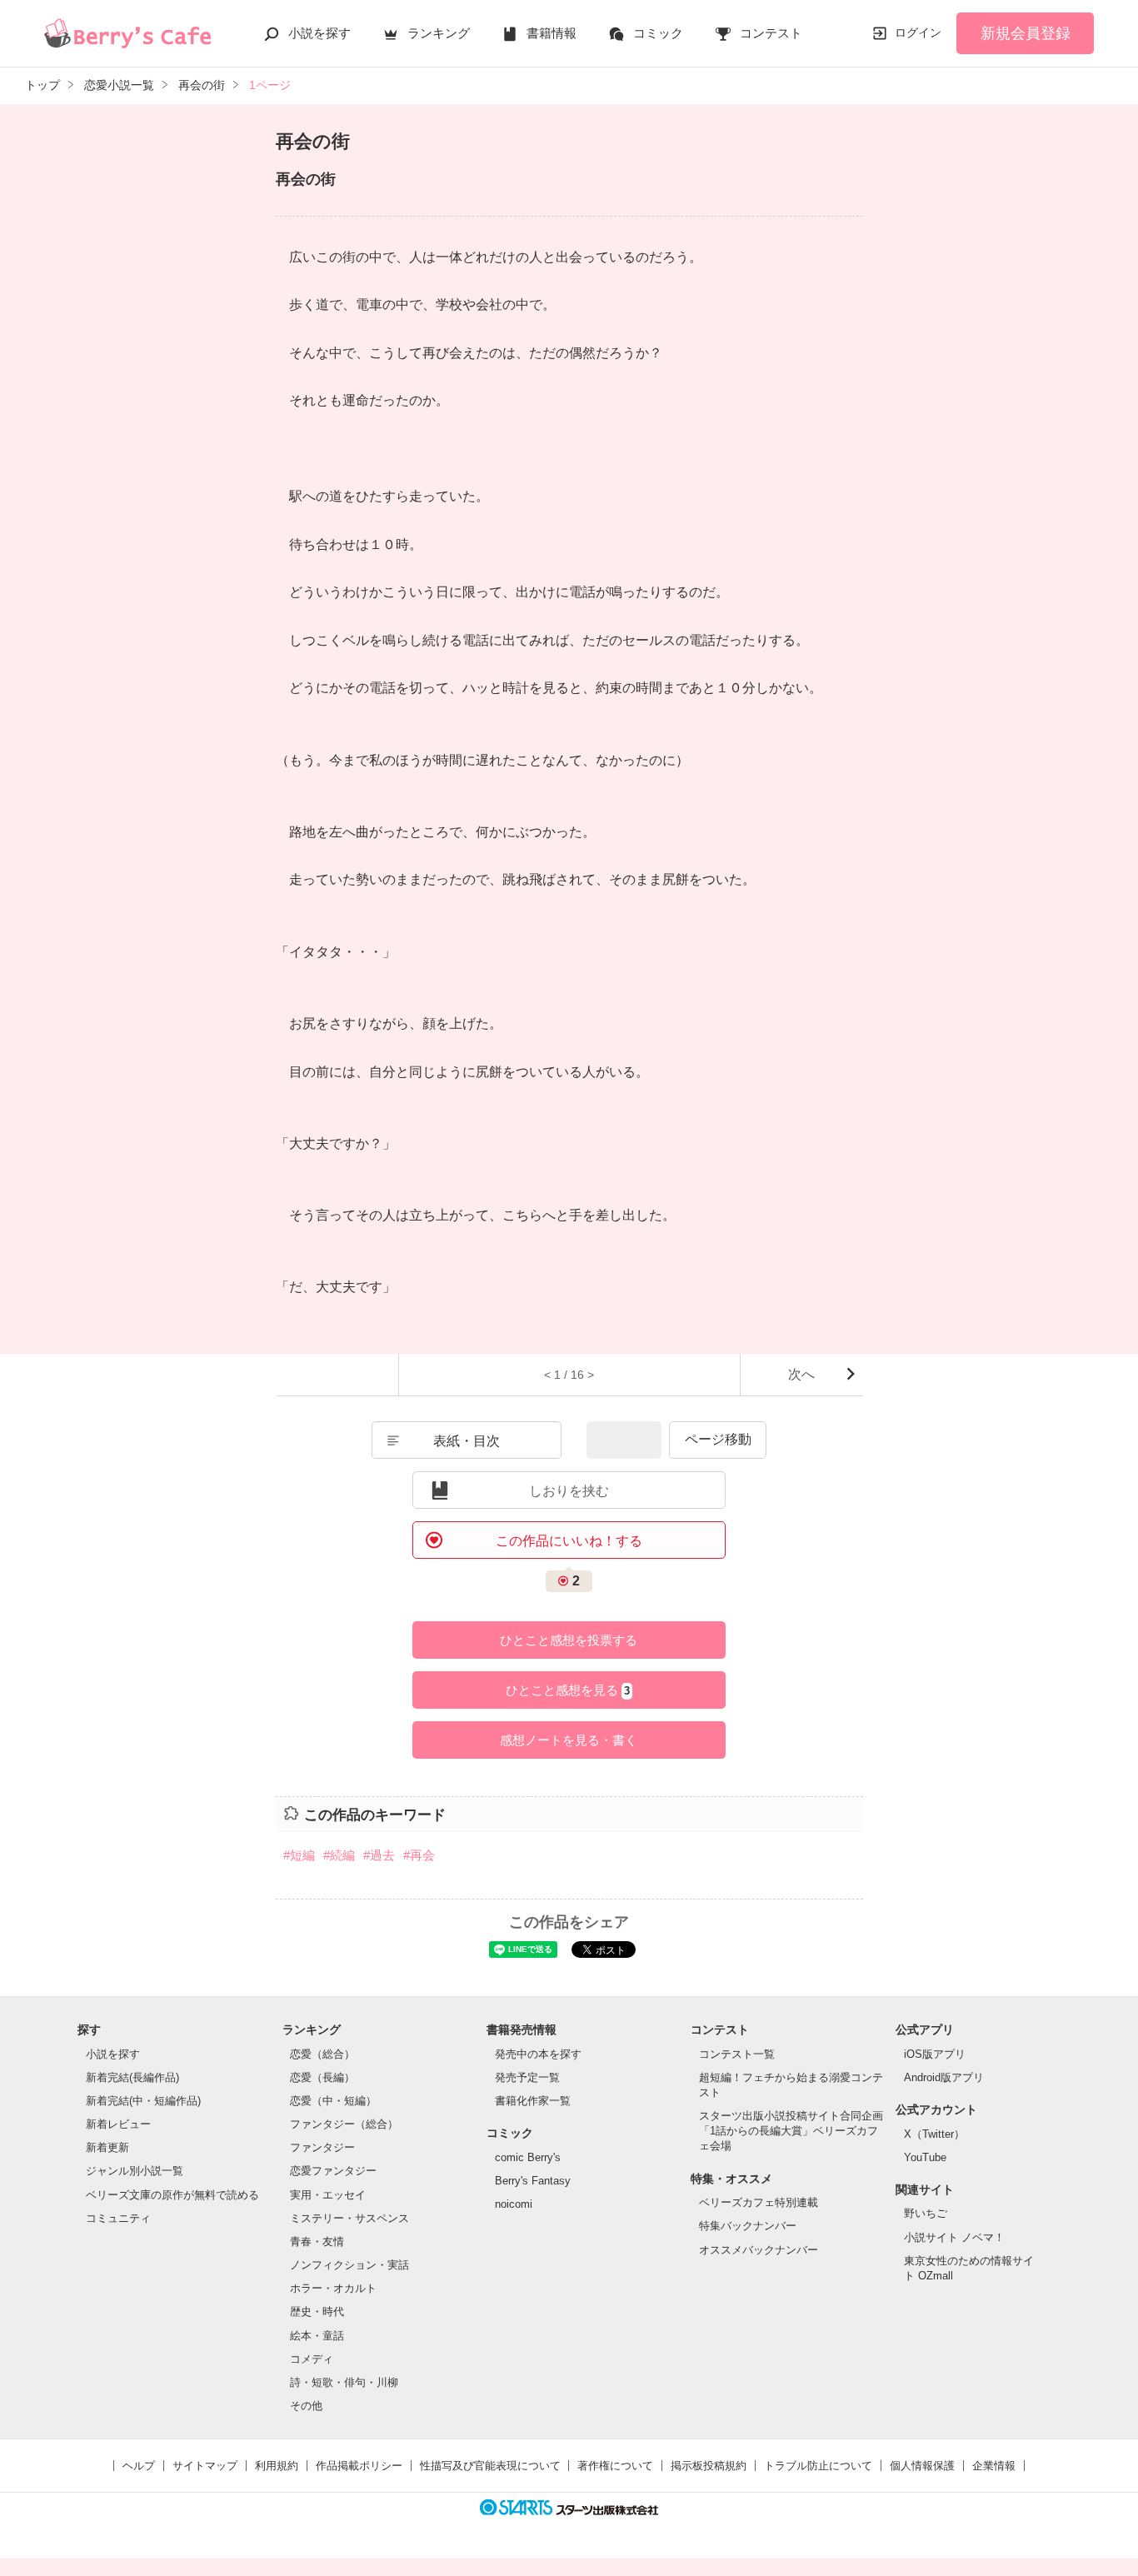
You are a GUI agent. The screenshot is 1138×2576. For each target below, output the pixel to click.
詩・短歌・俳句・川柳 (344, 2382)
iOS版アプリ (935, 2054)
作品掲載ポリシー (359, 2466)
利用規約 (277, 2466)
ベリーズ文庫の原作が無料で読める (172, 2195)
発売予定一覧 (527, 2077)
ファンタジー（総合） (344, 2124)
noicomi (514, 2204)
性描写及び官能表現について (490, 2466)
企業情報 (994, 2466)
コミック (658, 33)
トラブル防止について (818, 2466)
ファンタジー (322, 2147)
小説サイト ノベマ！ (954, 2237)
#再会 (419, 1855)
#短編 (299, 1855)
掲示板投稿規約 (709, 2466)
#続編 (339, 1855)
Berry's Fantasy (533, 2181)
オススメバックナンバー (759, 2250)
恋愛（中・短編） (333, 2101)
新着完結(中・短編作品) (143, 2101)
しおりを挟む (569, 1491)
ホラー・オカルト (333, 2288)
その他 (306, 2406)
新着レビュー (118, 2124)
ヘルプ (139, 2466)
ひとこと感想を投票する (569, 1640)
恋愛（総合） (322, 2054)
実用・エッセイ (328, 2195)
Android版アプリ (944, 2077)
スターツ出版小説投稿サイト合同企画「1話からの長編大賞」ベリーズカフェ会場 (791, 2131)
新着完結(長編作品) (132, 2077)
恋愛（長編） (322, 2077)
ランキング (439, 33)
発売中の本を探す (538, 2054)
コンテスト (771, 33)
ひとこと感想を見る (568, 1690)
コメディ (312, 2359)
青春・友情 (317, 2242)
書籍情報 (552, 33)
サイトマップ (205, 2466)
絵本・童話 (317, 2336)
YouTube (925, 2157)
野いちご (926, 2213)
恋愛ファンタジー (333, 2171)
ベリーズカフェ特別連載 (759, 2202)
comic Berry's (528, 2157)
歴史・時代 (317, 2311)
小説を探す (319, 33)
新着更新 (107, 2147)
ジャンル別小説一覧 (135, 2171)
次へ (801, 1374)
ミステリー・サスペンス (349, 2218)
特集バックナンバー (748, 2226)
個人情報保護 (922, 2466)
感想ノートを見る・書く (569, 1740)
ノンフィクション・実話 (349, 2265)
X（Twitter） (934, 2134)
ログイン (918, 32)
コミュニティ (118, 2218)
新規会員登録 (1026, 33)
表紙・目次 (467, 1441)
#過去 (379, 1855)
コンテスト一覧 (737, 2054)
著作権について (615, 2466)
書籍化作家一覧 (533, 2101)
